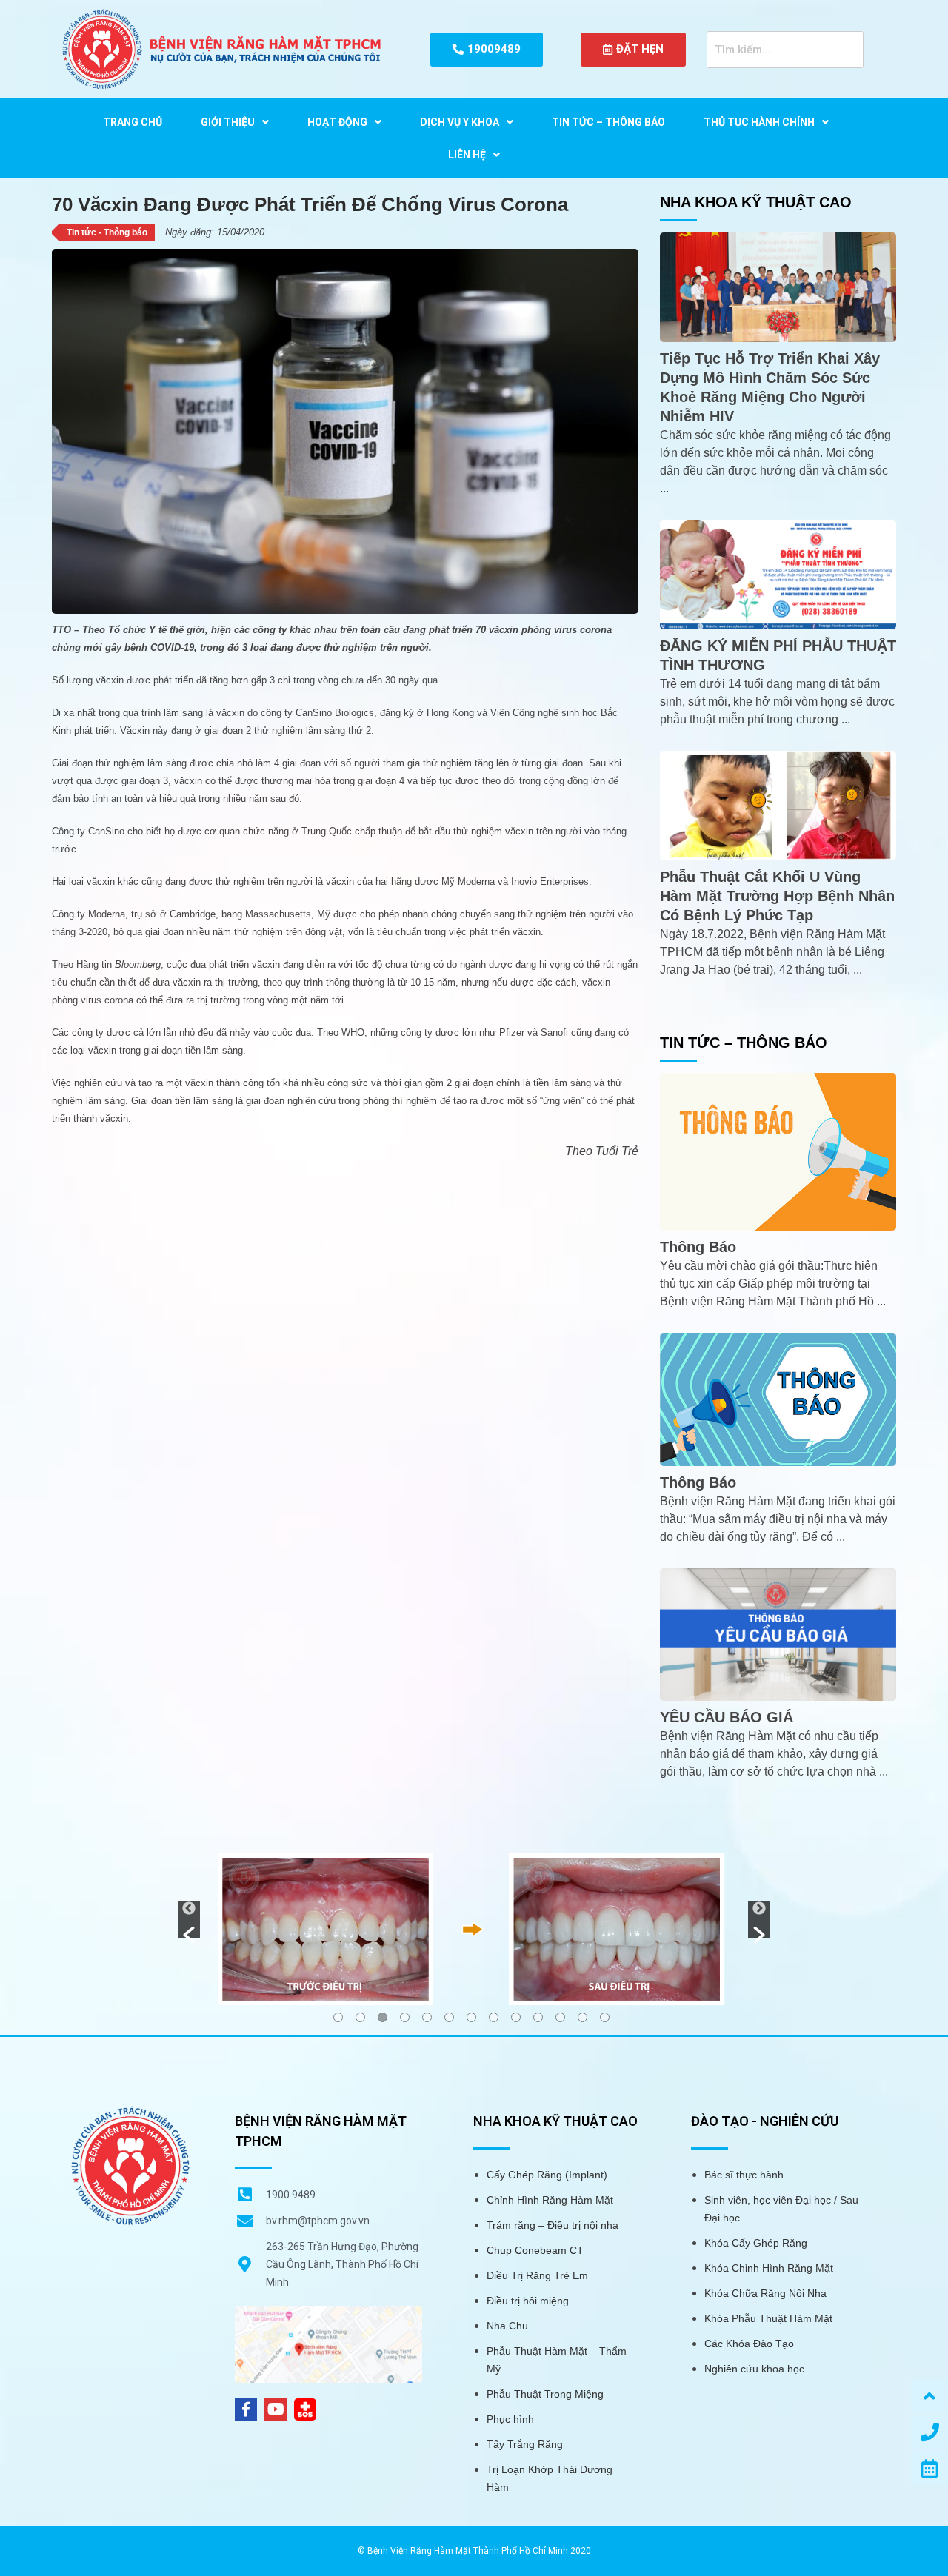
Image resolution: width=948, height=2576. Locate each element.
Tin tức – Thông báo (608, 122)
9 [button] (516, 2017)
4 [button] (405, 2017)
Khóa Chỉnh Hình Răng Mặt (769, 2268)
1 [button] (338, 2017)
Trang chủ (133, 122)
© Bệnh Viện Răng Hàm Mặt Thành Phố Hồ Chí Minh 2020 (474, 2551)
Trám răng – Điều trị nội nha (553, 2225)
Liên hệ (467, 155)
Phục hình (510, 2419)
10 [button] (538, 2017)
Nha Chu (507, 2326)
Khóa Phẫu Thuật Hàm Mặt (768, 2318)
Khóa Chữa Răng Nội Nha (765, 2293)
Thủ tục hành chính (759, 122)
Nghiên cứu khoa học (754, 2369)
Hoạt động (337, 122)
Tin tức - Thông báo (107, 232)
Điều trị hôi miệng (528, 2301)
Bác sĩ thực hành (744, 2175)
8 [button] (494, 2017)
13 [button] (605, 2017)
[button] (189, 1920)
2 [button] (360, 2017)
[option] (474, 1928)
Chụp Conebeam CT (535, 2250)
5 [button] (427, 2017)
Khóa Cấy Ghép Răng (756, 2243)
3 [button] (383, 2017)
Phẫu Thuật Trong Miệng (545, 2394)
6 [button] (449, 2017)
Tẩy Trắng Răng (525, 2444)
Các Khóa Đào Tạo (749, 2344)
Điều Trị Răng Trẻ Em (537, 2275)
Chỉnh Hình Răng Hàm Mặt (550, 2200)
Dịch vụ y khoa (460, 122)
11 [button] (560, 2017)
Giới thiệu (228, 122)
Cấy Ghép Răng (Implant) (547, 2175)
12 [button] (583, 2017)
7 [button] (471, 2017)
